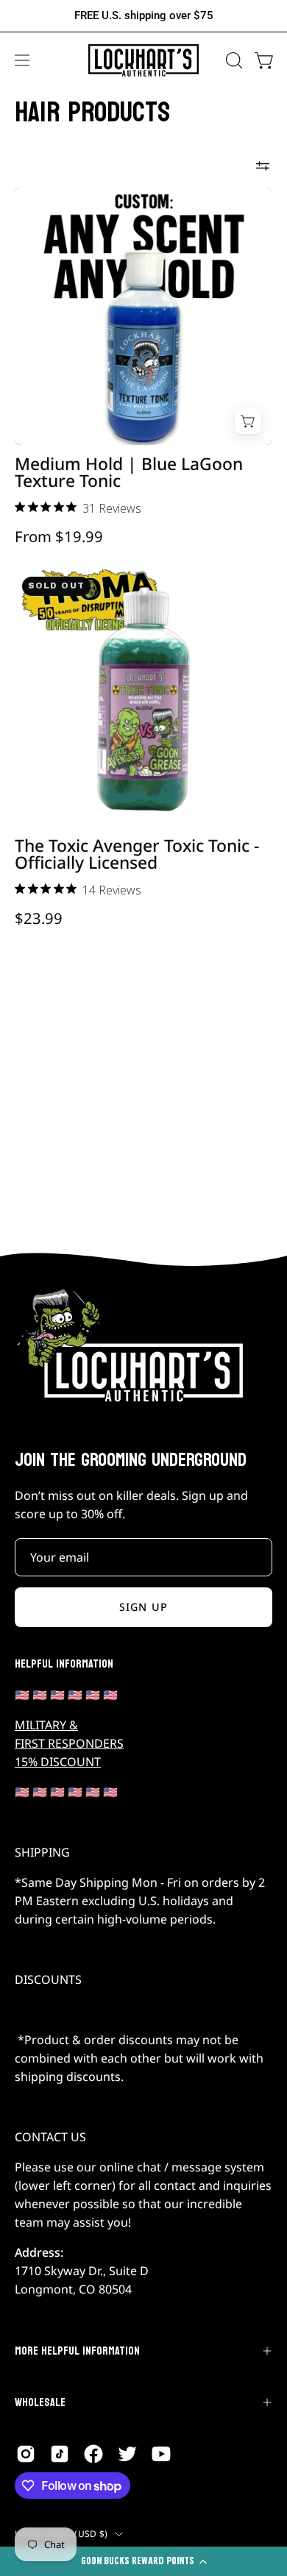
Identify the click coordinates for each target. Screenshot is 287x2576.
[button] (233, 60)
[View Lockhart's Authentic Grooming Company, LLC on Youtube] (161, 2454)
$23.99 (39, 918)
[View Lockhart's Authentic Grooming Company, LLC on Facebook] (93, 2454)
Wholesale (40, 2402)
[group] (143, 16)
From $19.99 (59, 536)
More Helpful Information (77, 2351)
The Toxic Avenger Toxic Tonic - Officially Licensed (137, 855)
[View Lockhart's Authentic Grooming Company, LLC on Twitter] (127, 2454)
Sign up (143, 1607)
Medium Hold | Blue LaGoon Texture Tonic (129, 473)
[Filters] (263, 166)
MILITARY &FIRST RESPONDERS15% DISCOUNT (69, 1743)
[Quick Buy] (248, 421)
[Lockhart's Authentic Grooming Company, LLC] (143, 61)
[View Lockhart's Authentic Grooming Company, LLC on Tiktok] (60, 2454)
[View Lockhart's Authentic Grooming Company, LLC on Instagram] (26, 2454)
